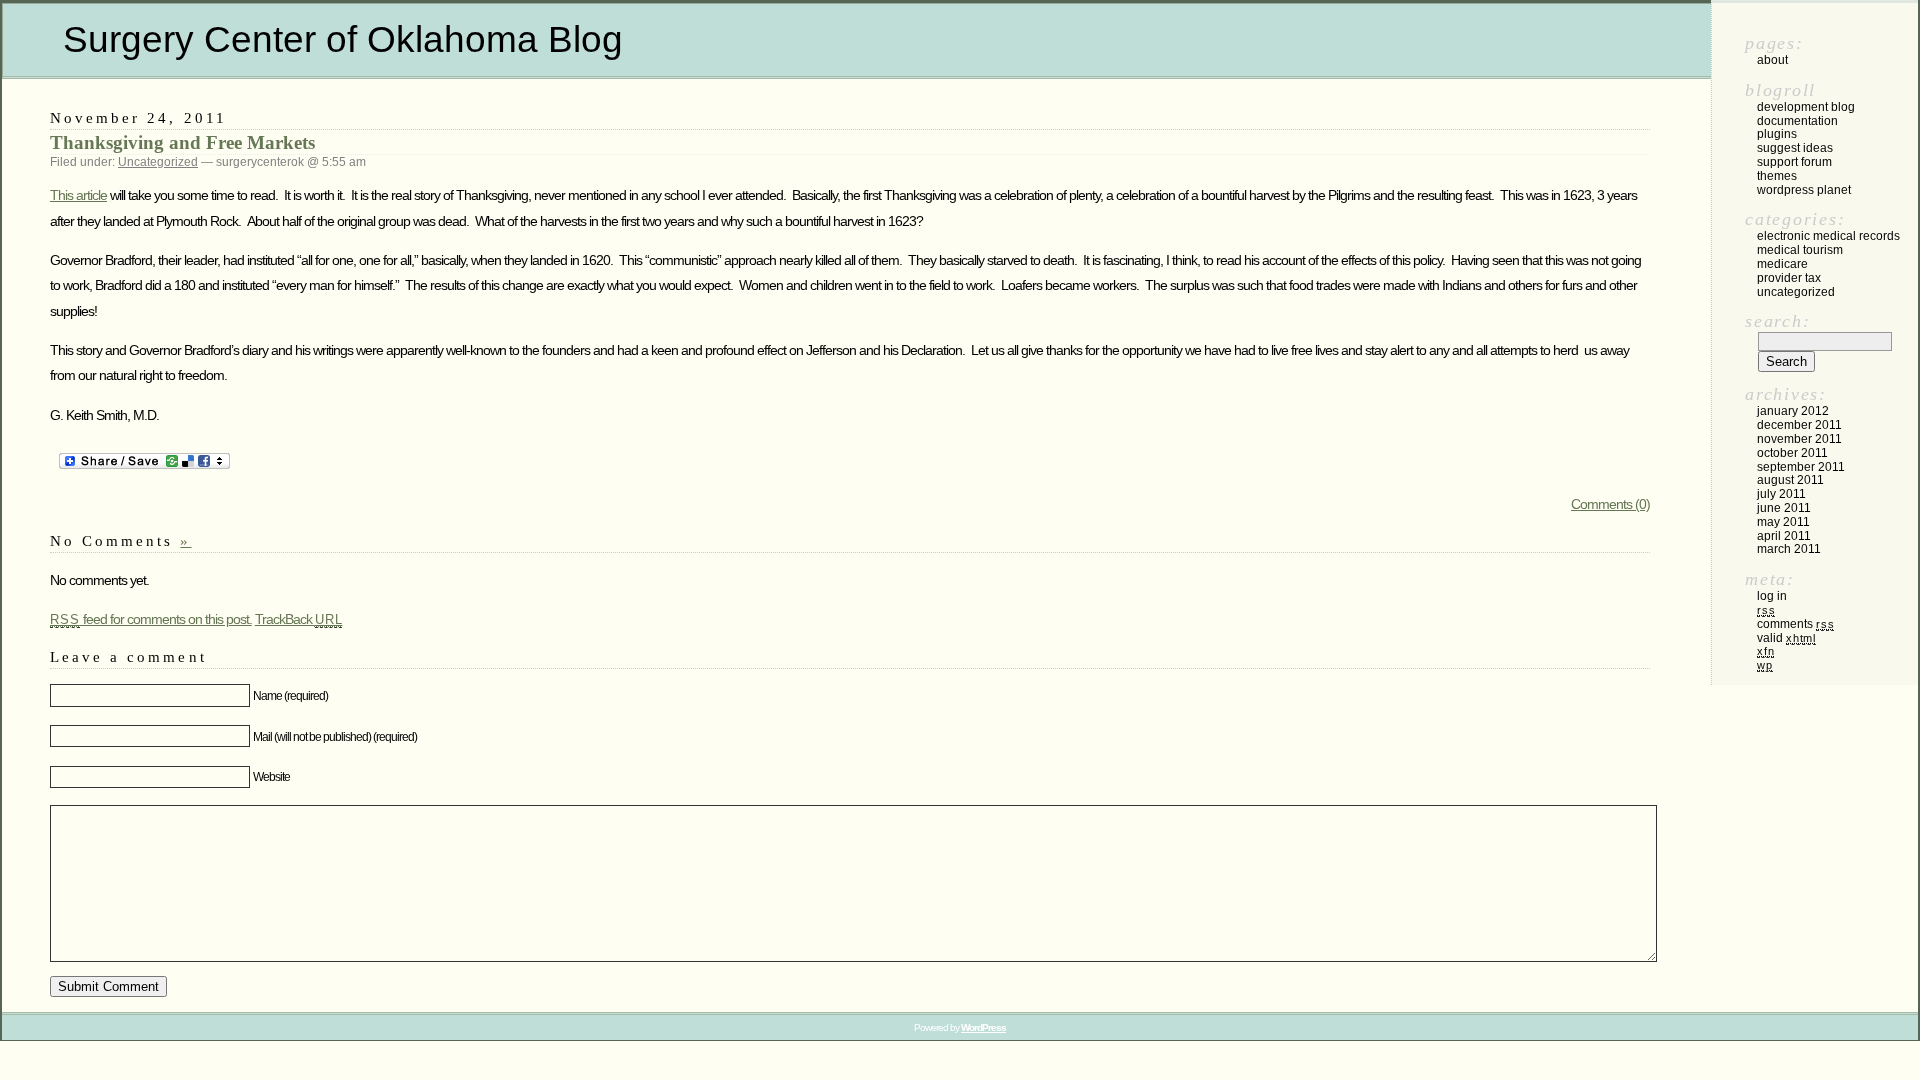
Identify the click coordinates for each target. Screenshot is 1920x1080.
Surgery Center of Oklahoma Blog (343, 39)
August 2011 (1790, 480)
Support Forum (1794, 162)
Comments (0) (1610, 504)
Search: (1777, 321)
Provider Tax (1789, 278)
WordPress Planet (1804, 190)
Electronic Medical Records (1828, 236)
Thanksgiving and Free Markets (182, 142)
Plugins (1777, 134)
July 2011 (1781, 494)
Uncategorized (158, 162)
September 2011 (1801, 467)
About (1772, 60)
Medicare (1782, 264)
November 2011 (1799, 439)
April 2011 (1784, 536)
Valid (1786, 638)
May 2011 (1783, 522)
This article (78, 195)
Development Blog (1806, 107)
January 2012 (1793, 411)
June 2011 (1784, 508)
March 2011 (1789, 549)
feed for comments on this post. (151, 619)
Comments (1795, 624)
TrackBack (299, 619)
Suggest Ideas (1795, 148)
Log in (1772, 596)
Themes (1777, 176)
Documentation (1797, 121)
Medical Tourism (1800, 250)
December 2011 (1799, 425)
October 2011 (1792, 453)
